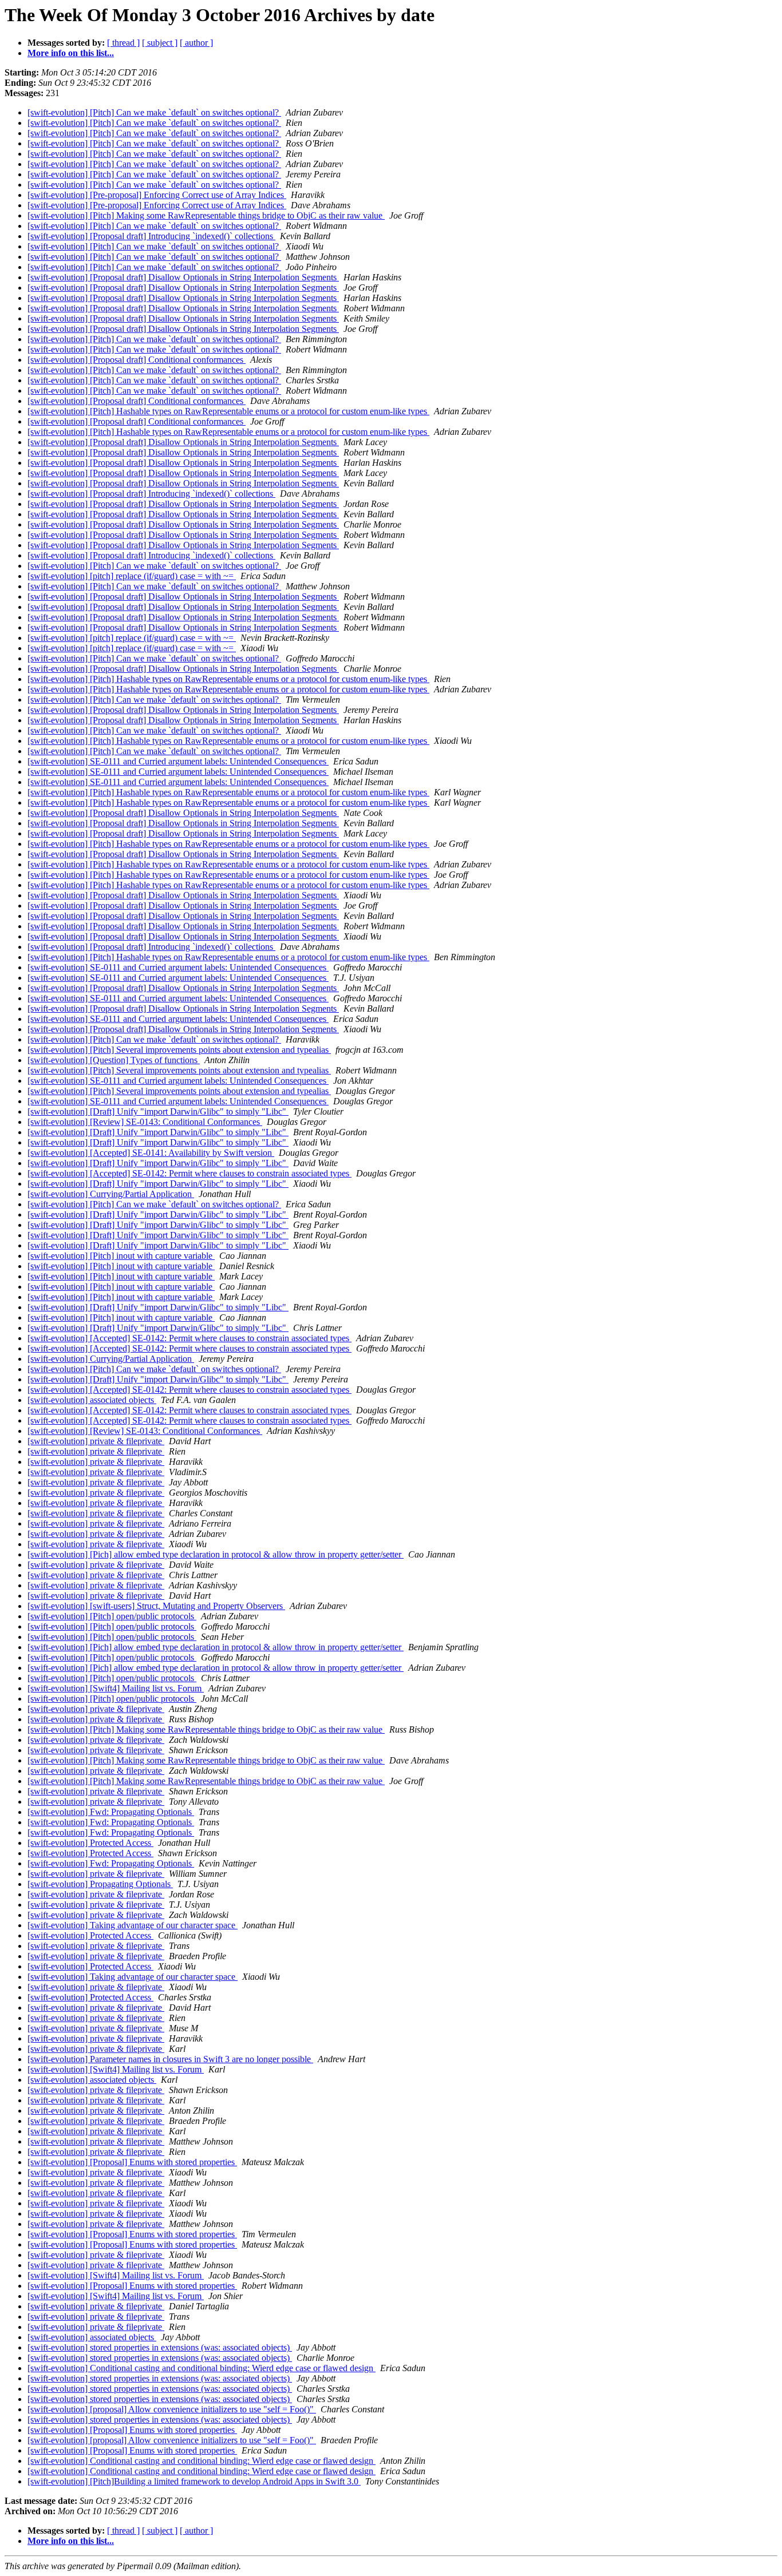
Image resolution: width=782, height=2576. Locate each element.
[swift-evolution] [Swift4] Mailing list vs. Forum (116, 1688)
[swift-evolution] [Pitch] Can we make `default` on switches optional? (154, 112)
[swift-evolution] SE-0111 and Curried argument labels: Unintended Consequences (178, 761)
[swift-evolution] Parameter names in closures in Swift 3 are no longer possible (170, 2059)
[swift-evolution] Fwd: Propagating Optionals (111, 1812)
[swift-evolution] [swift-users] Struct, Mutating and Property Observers (156, 1606)
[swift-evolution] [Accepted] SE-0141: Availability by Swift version (151, 1153)
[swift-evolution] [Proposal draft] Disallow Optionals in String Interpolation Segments (183, 277)
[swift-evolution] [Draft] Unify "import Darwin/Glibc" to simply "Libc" (158, 1111)
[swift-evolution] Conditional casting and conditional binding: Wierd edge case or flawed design (202, 2368)
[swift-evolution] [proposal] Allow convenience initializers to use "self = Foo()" (172, 2409)
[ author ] (196, 43)
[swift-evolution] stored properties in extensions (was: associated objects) (160, 2347)
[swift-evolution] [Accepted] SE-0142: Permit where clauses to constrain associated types (189, 1173)
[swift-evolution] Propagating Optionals (100, 1884)
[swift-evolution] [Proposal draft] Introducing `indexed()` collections (151, 236)
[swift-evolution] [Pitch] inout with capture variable (121, 1256)
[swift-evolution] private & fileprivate (96, 1441)
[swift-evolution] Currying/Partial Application (111, 1194)
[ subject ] (160, 43)
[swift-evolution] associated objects (92, 1400)
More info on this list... (71, 53)
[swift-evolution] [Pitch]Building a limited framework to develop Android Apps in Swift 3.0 (194, 2481)
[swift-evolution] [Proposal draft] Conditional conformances (137, 360)
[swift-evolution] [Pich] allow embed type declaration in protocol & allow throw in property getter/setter (216, 1554)
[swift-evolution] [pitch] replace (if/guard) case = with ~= (132, 576)
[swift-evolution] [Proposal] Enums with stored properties (132, 2162)
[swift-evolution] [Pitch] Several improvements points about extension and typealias (179, 1050)
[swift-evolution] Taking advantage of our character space (133, 1925)
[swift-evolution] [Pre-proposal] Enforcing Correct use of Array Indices (157, 195)
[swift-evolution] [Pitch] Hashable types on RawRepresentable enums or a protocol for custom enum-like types (228, 411)
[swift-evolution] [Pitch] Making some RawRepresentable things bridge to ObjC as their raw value (206, 215)
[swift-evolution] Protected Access (90, 1843)
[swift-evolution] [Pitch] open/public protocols (112, 1616)
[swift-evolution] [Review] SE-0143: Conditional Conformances (145, 1122)
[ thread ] (123, 43)
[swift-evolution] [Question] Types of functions (114, 1060)
